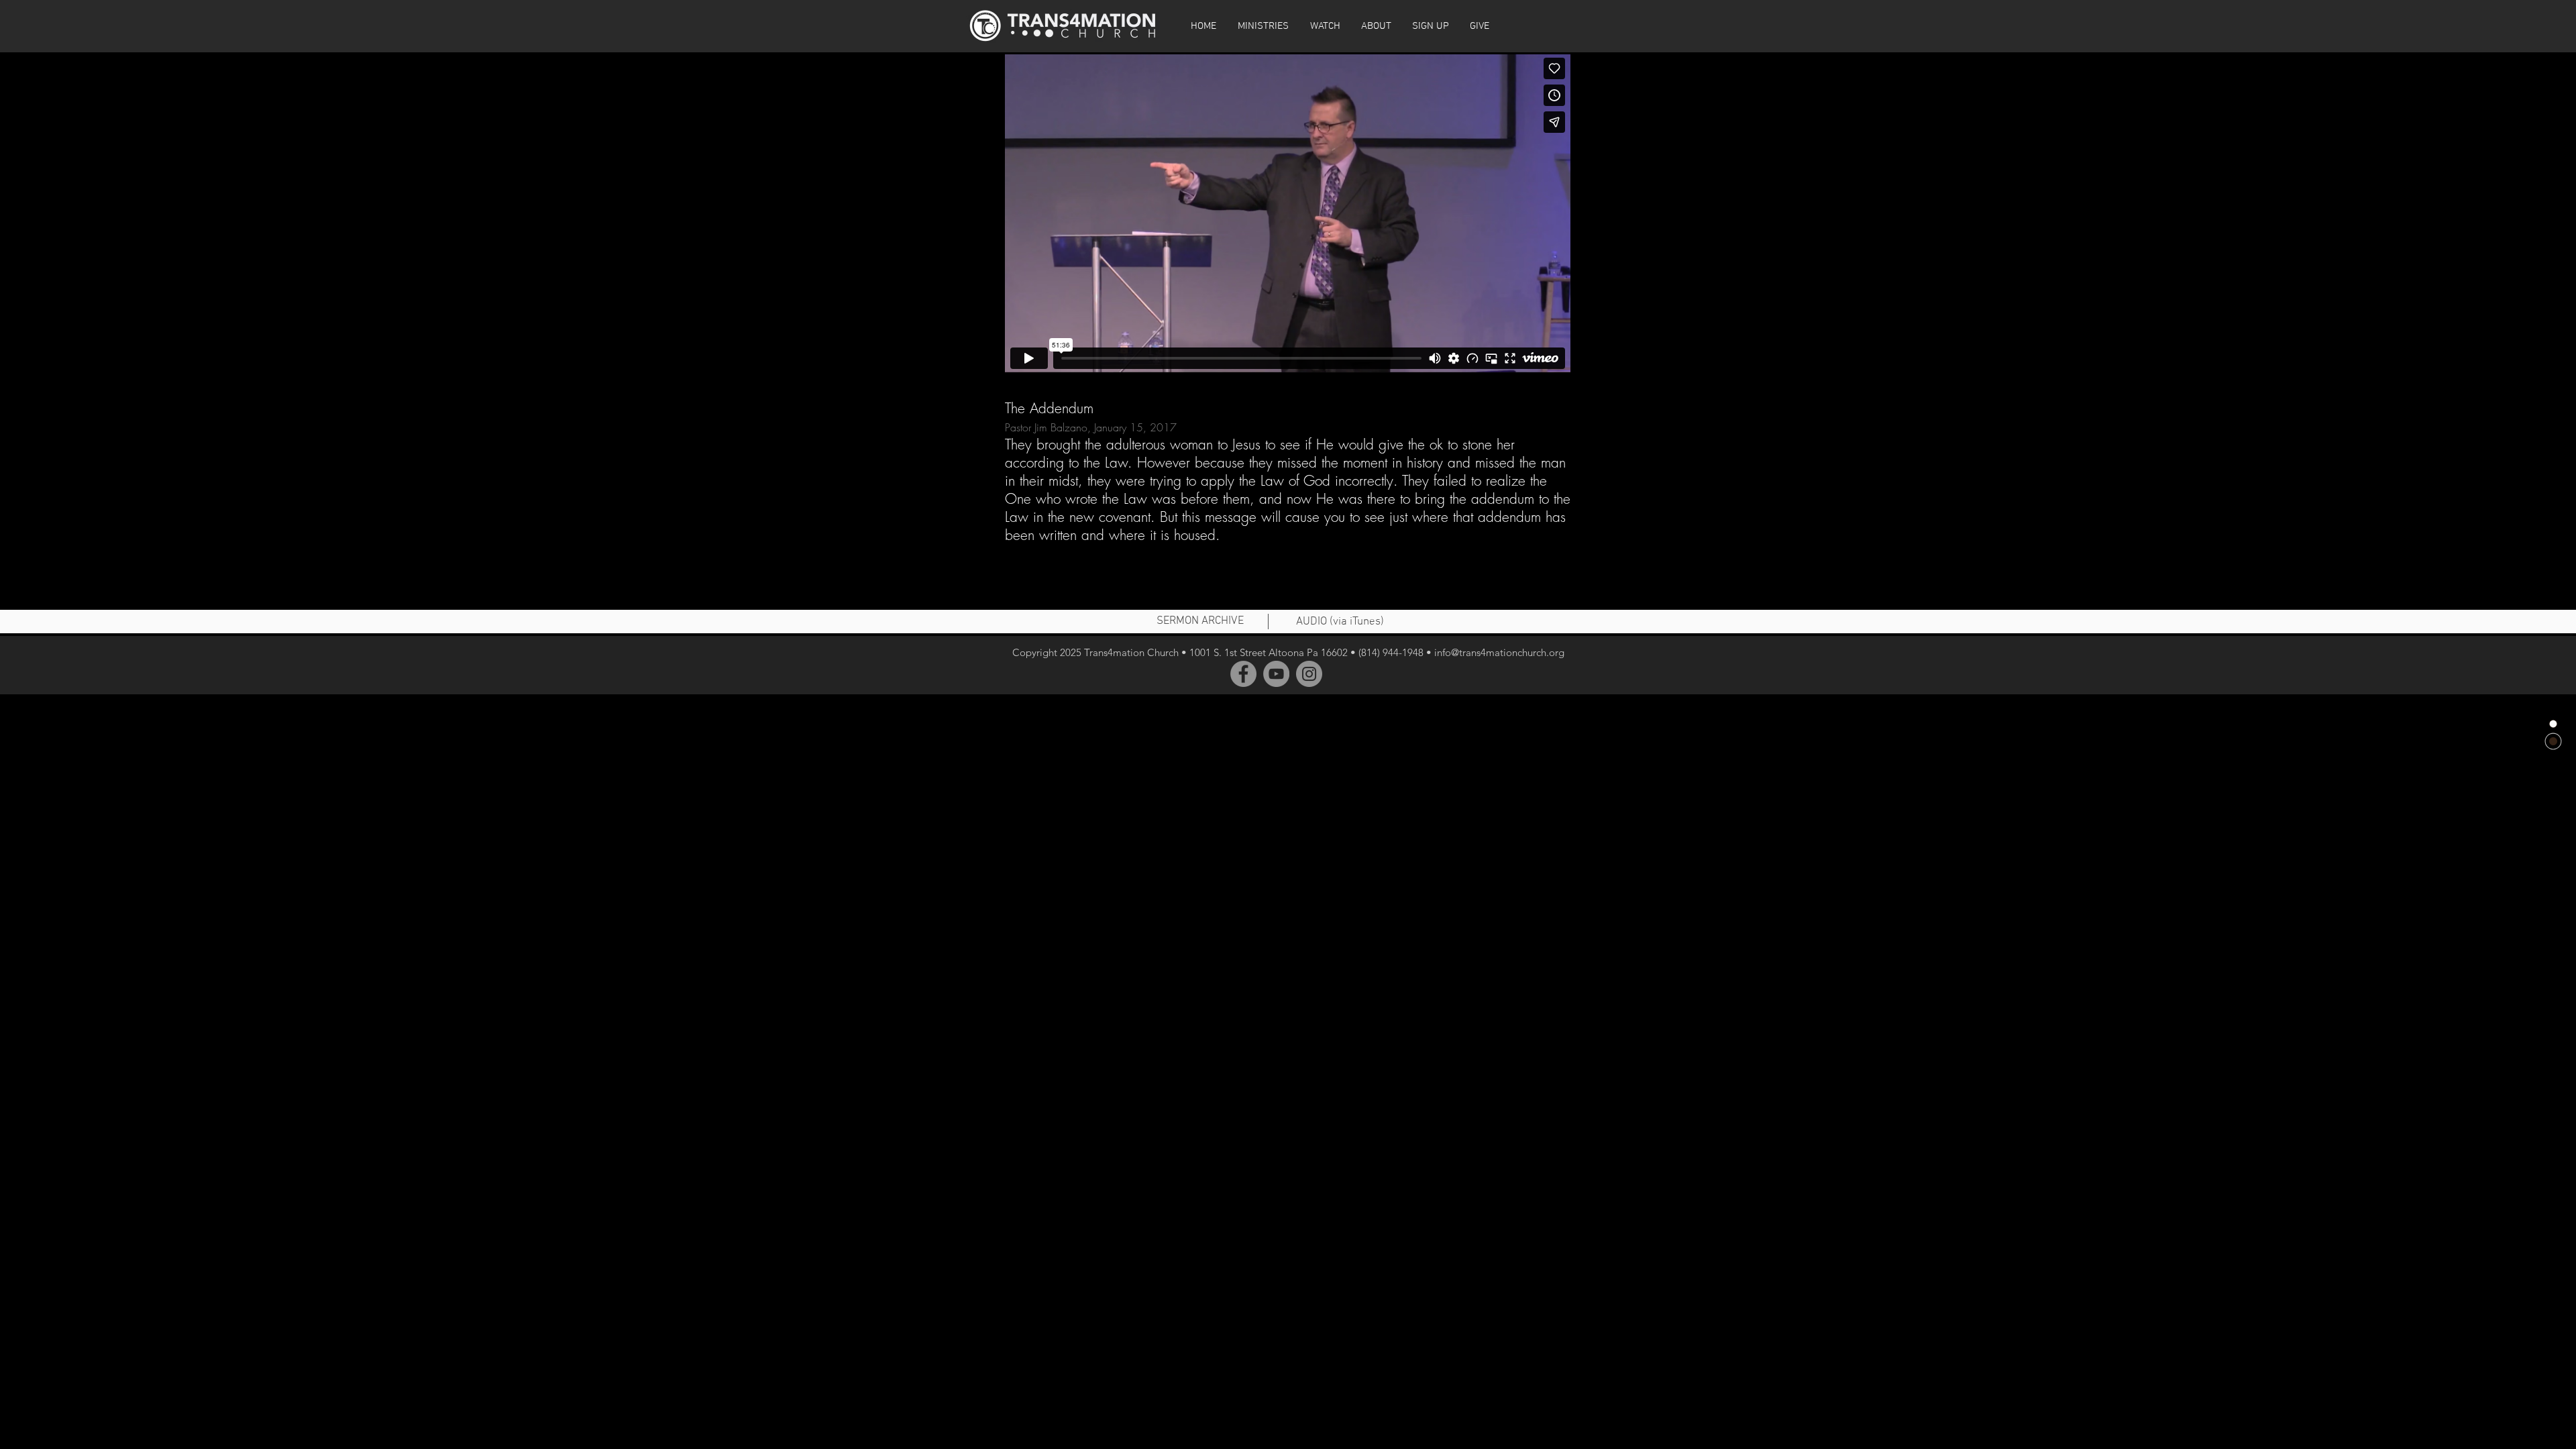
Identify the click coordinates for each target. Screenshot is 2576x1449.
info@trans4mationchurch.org (1499, 652)
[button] (1325, 26)
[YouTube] (1276, 674)
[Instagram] (1309, 674)
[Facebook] (1243, 674)
